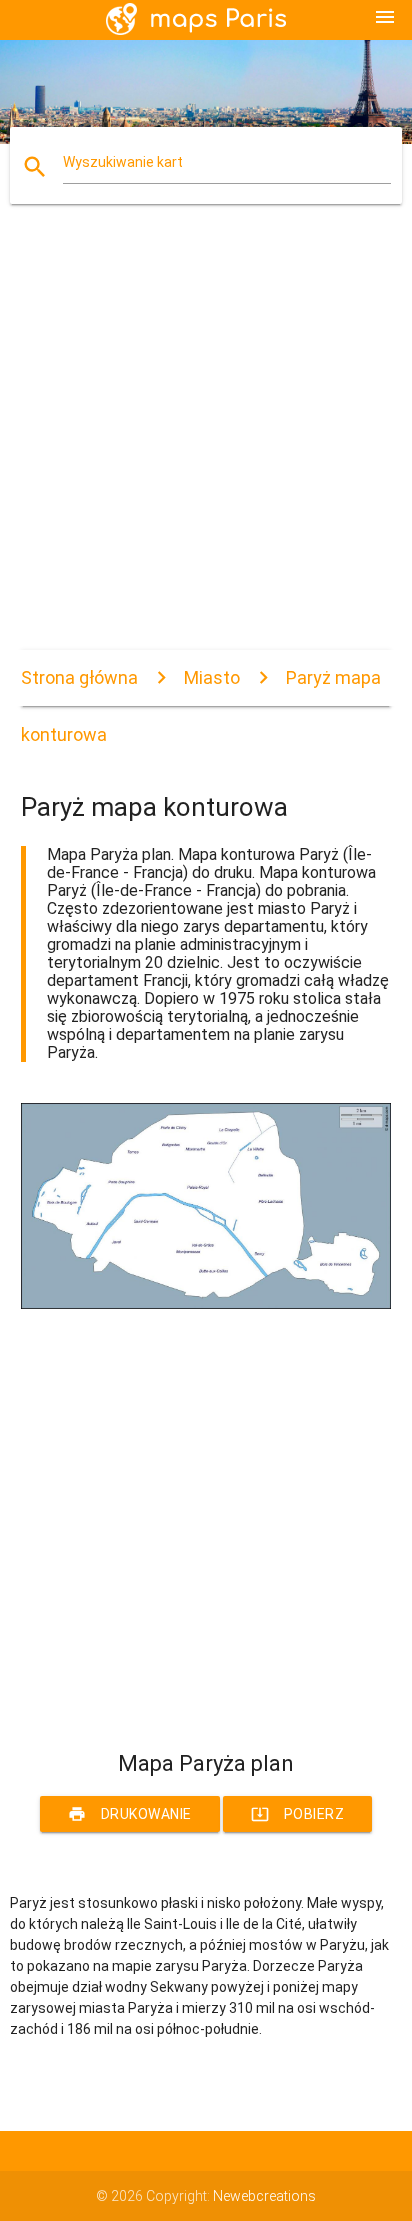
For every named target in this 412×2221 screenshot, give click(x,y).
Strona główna (79, 677)
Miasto (212, 677)
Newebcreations (264, 2196)
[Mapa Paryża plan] (206, 1304)
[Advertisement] (206, 444)
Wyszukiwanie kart (123, 162)
